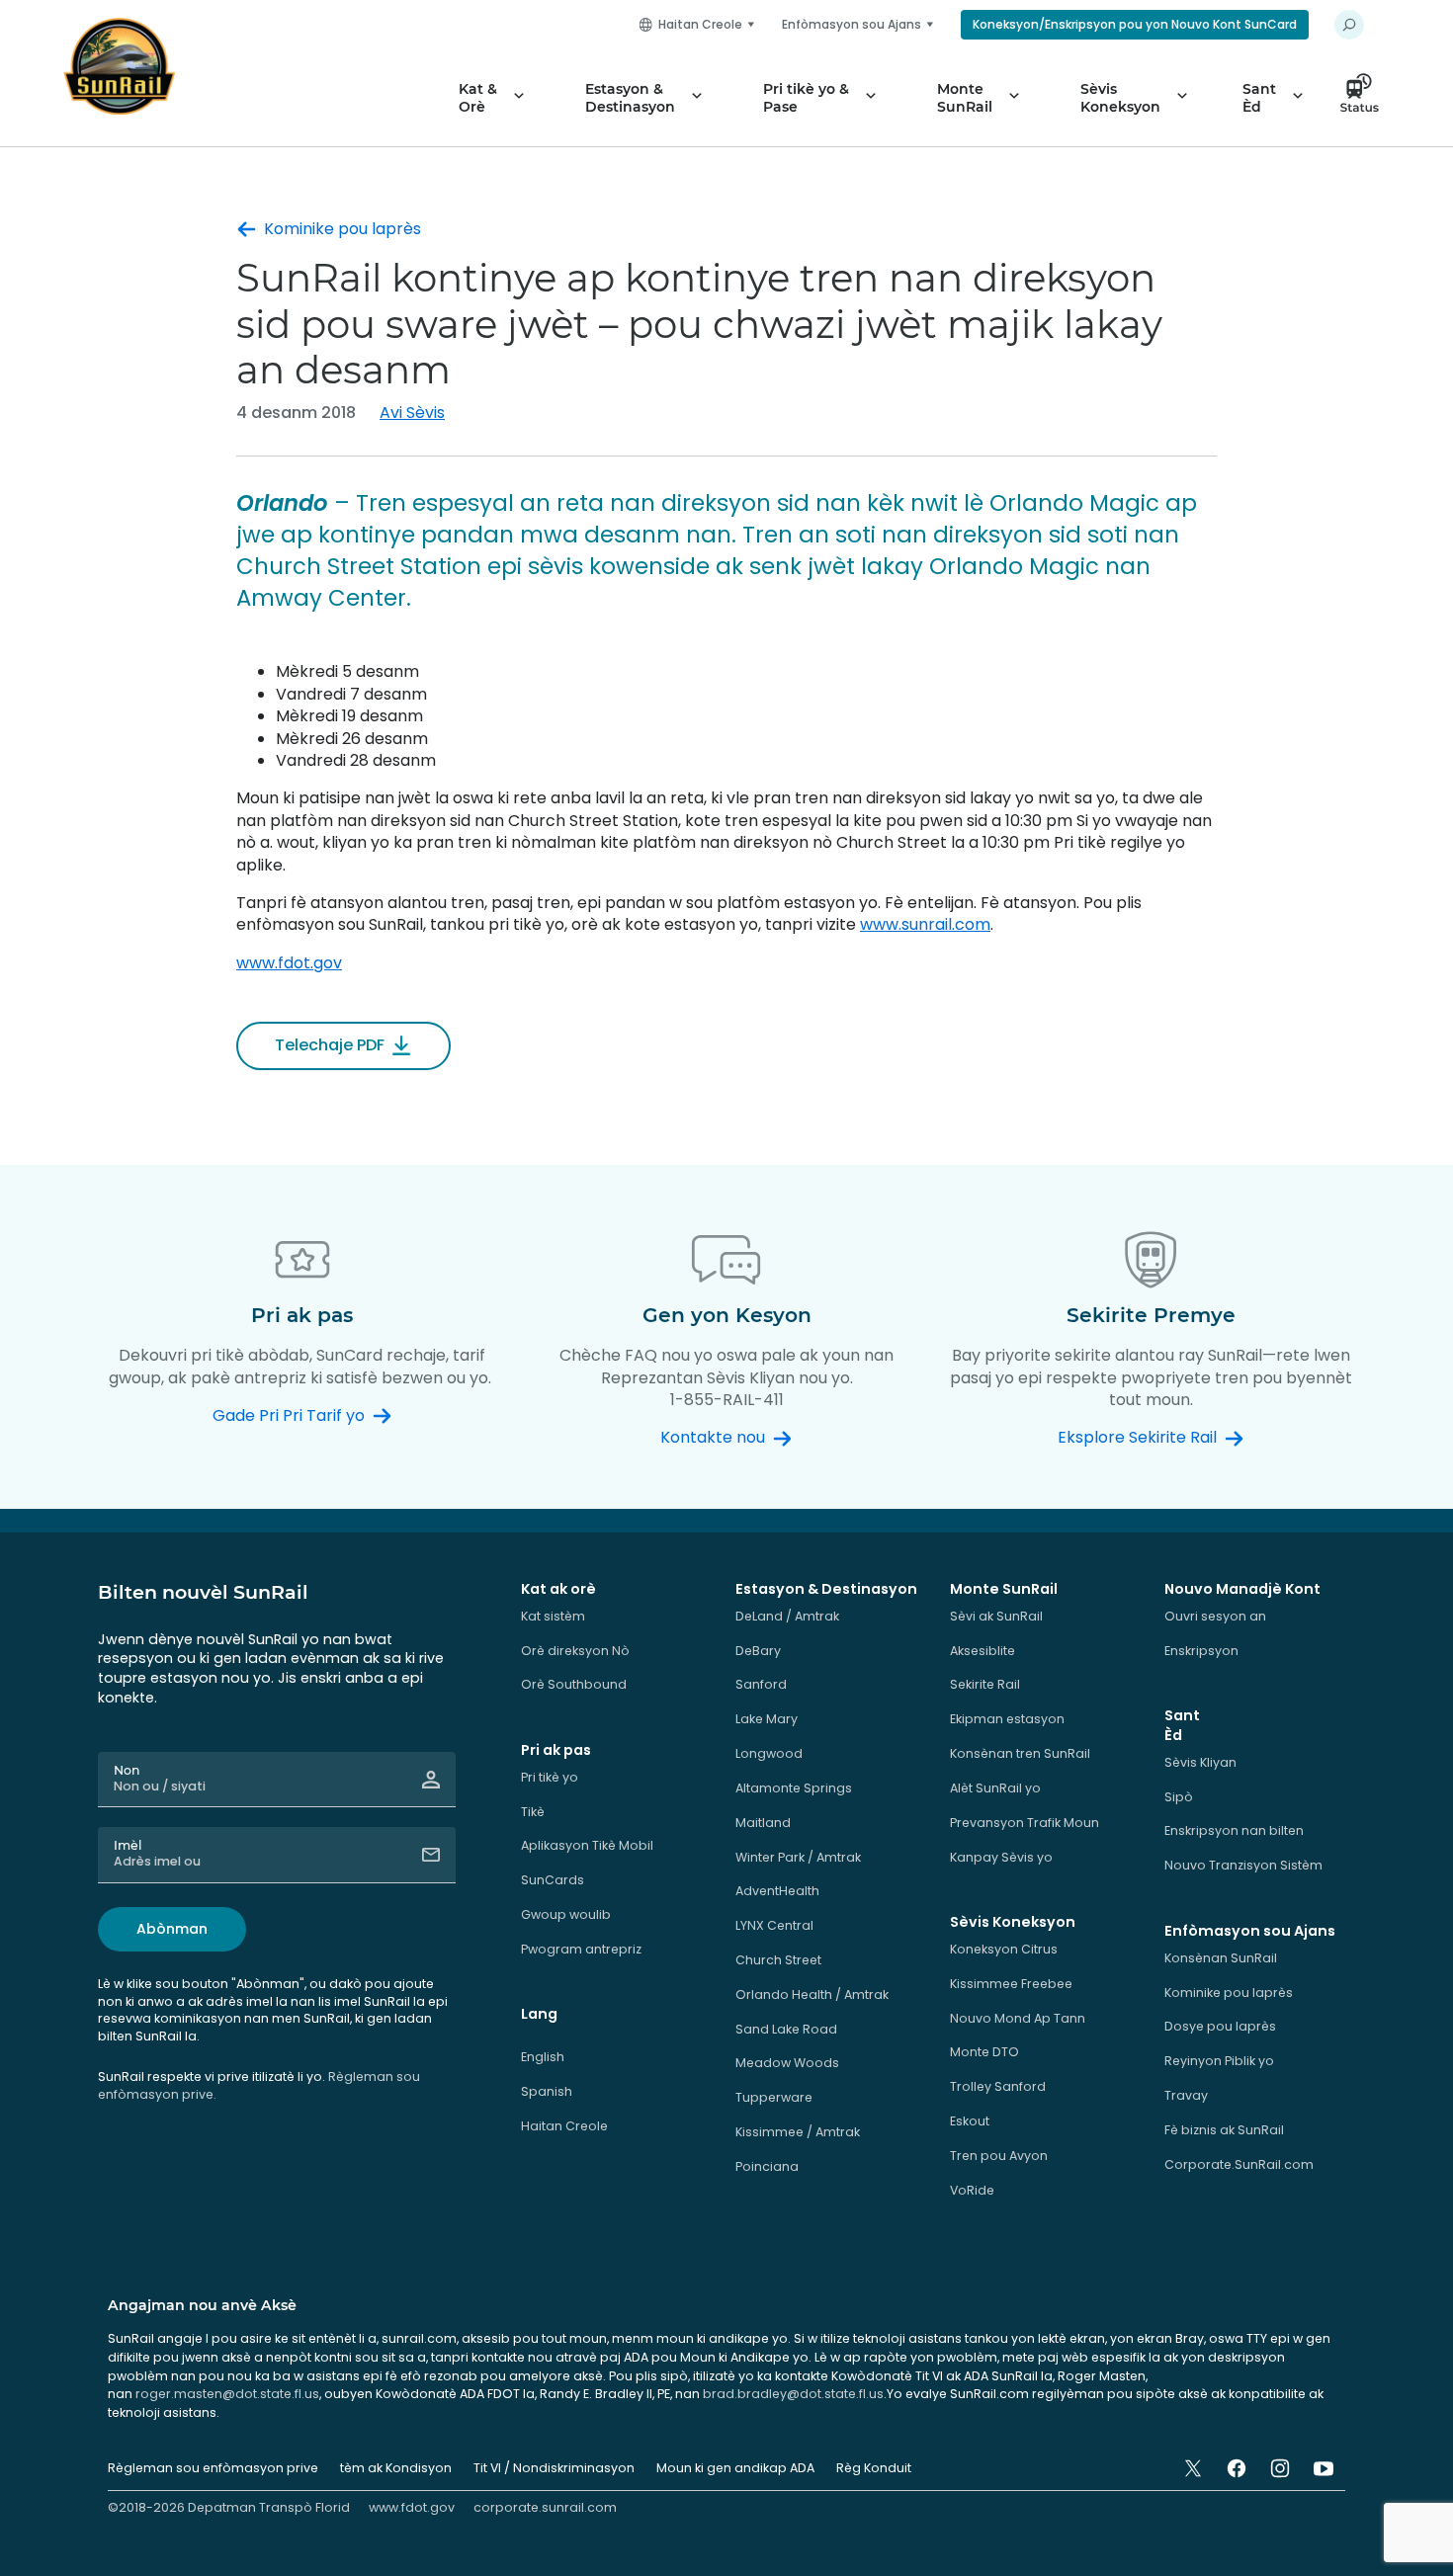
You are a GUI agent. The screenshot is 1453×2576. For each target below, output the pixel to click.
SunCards (553, 1880)
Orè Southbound (574, 1684)
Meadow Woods (787, 2063)
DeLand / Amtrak (787, 1616)
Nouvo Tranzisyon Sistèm (1243, 1865)
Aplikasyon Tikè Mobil (587, 1845)
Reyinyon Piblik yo (1219, 2061)
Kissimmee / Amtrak (798, 2132)
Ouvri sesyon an (1215, 1616)
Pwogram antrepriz (581, 1949)
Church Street (778, 1960)
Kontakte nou (713, 1438)
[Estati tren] (1365, 98)
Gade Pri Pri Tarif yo (289, 1416)
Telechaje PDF (330, 1045)
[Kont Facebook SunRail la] (1237, 2468)
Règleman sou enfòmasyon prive (213, 2468)
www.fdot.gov (289, 963)
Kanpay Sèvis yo (1001, 1857)
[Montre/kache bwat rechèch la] (1349, 25)
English (543, 2057)
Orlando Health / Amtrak (812, 1994)
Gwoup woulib (566, 1914)
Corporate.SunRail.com (1239, 2164)
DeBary (758, 1651)
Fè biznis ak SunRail (1224, 2130)
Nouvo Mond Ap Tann (1018, 2018)
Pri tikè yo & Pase (806, 98)
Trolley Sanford (998, 2086)
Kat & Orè (478, 98)
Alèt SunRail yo (995, 1788)
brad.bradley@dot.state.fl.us (793, 2394)
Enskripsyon (1201, 1651)
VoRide (972, 2190)
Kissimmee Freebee (1011, 1984)
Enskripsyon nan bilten (1234, 1830)
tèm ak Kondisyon (396, 2468)
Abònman (172, 1929)
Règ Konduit (874, 2468)
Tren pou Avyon (999, 2156)
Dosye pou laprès (1220, 2026)
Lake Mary (767, 1719)
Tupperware (774, 2097)
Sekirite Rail (985, 1684)
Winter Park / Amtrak (798, 1857)
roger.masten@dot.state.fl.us (227, 2394)
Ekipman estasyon (1007, 1719)
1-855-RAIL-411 (727, 1400)
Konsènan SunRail (1221, 1958)
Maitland (763, 1823)
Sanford (761, 1684)
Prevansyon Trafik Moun (1025, 1823)
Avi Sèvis (412, 413)
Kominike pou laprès (342, 229)
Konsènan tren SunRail (1020, 1753)
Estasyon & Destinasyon (630, 98)
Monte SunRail (965, 98)
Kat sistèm (553, 1616)
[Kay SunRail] (119, 66)
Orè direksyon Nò (575, 1651)
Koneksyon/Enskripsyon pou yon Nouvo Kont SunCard (1135, 24)
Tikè (533, 1812)
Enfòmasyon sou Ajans (852, 24)
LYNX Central (774, 1925)
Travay (1186, 2095)
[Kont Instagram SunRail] (1280, 2468)
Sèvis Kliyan (1200, 1762)
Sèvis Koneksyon (1120, 98)
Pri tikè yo (550, 1777)
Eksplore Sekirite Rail (1137, 1438)
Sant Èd (1259, 98)
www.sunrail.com (925, 924)
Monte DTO (984, 2052)
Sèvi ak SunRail (996, 1616)
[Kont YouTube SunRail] (1324, 2468)
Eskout (970, 2121)
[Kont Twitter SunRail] (1193, 2468)
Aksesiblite (983, 1651)
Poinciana (767, 2166)
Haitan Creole (564, 2126)
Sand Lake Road (786, 2029)
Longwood (769, 1753)
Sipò (1179, 1797)
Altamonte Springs (794, 1788)
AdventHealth (777, 1891)
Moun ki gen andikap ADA (735, 2468)
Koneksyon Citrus (1004, 1949)
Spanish (547, 2091)
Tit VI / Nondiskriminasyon (554, 2468)
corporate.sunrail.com (545, 2507)
